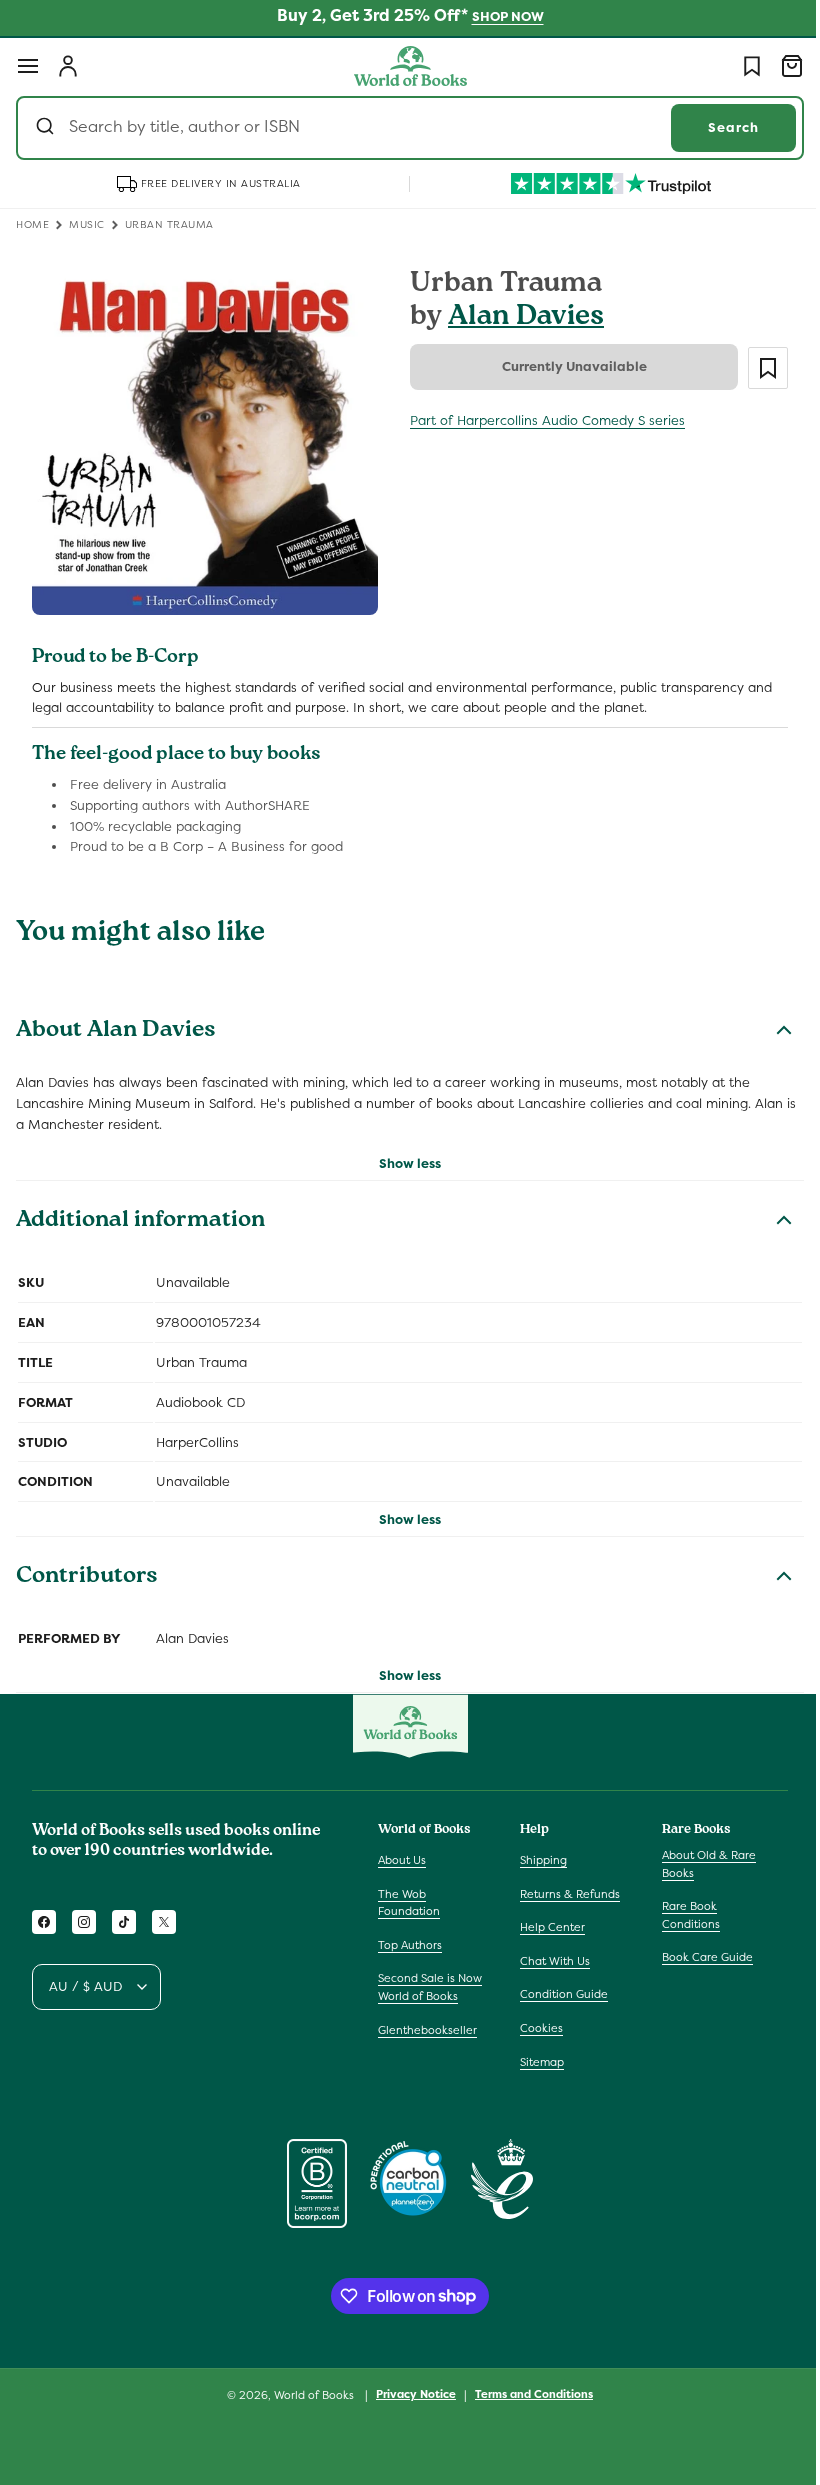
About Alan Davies (116, 1025)
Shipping (538, 1860)
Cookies (536, 2028)
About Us (402, 1860)
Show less (403, 1156)
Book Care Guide (697, 1957)
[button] (28, 66)
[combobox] (402, 128)
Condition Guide (559, 1994)
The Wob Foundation (409, 1903)
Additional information (140, 1215)
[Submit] (47, 128)
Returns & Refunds (565, 1894)
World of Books (308, 2395)
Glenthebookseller (427, 2030)
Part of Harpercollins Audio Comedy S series (540, 420)
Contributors (87, 1571)
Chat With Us (550, 1961)
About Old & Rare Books (699, 1864)
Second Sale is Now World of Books (430, 1987)
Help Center (547, 1927)
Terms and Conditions (527, 2394)
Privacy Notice (409, 2394)
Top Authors (410, 1945)
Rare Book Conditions (681, 1915)
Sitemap (537, 2062)
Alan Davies (519, 318)
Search (718, 127)
